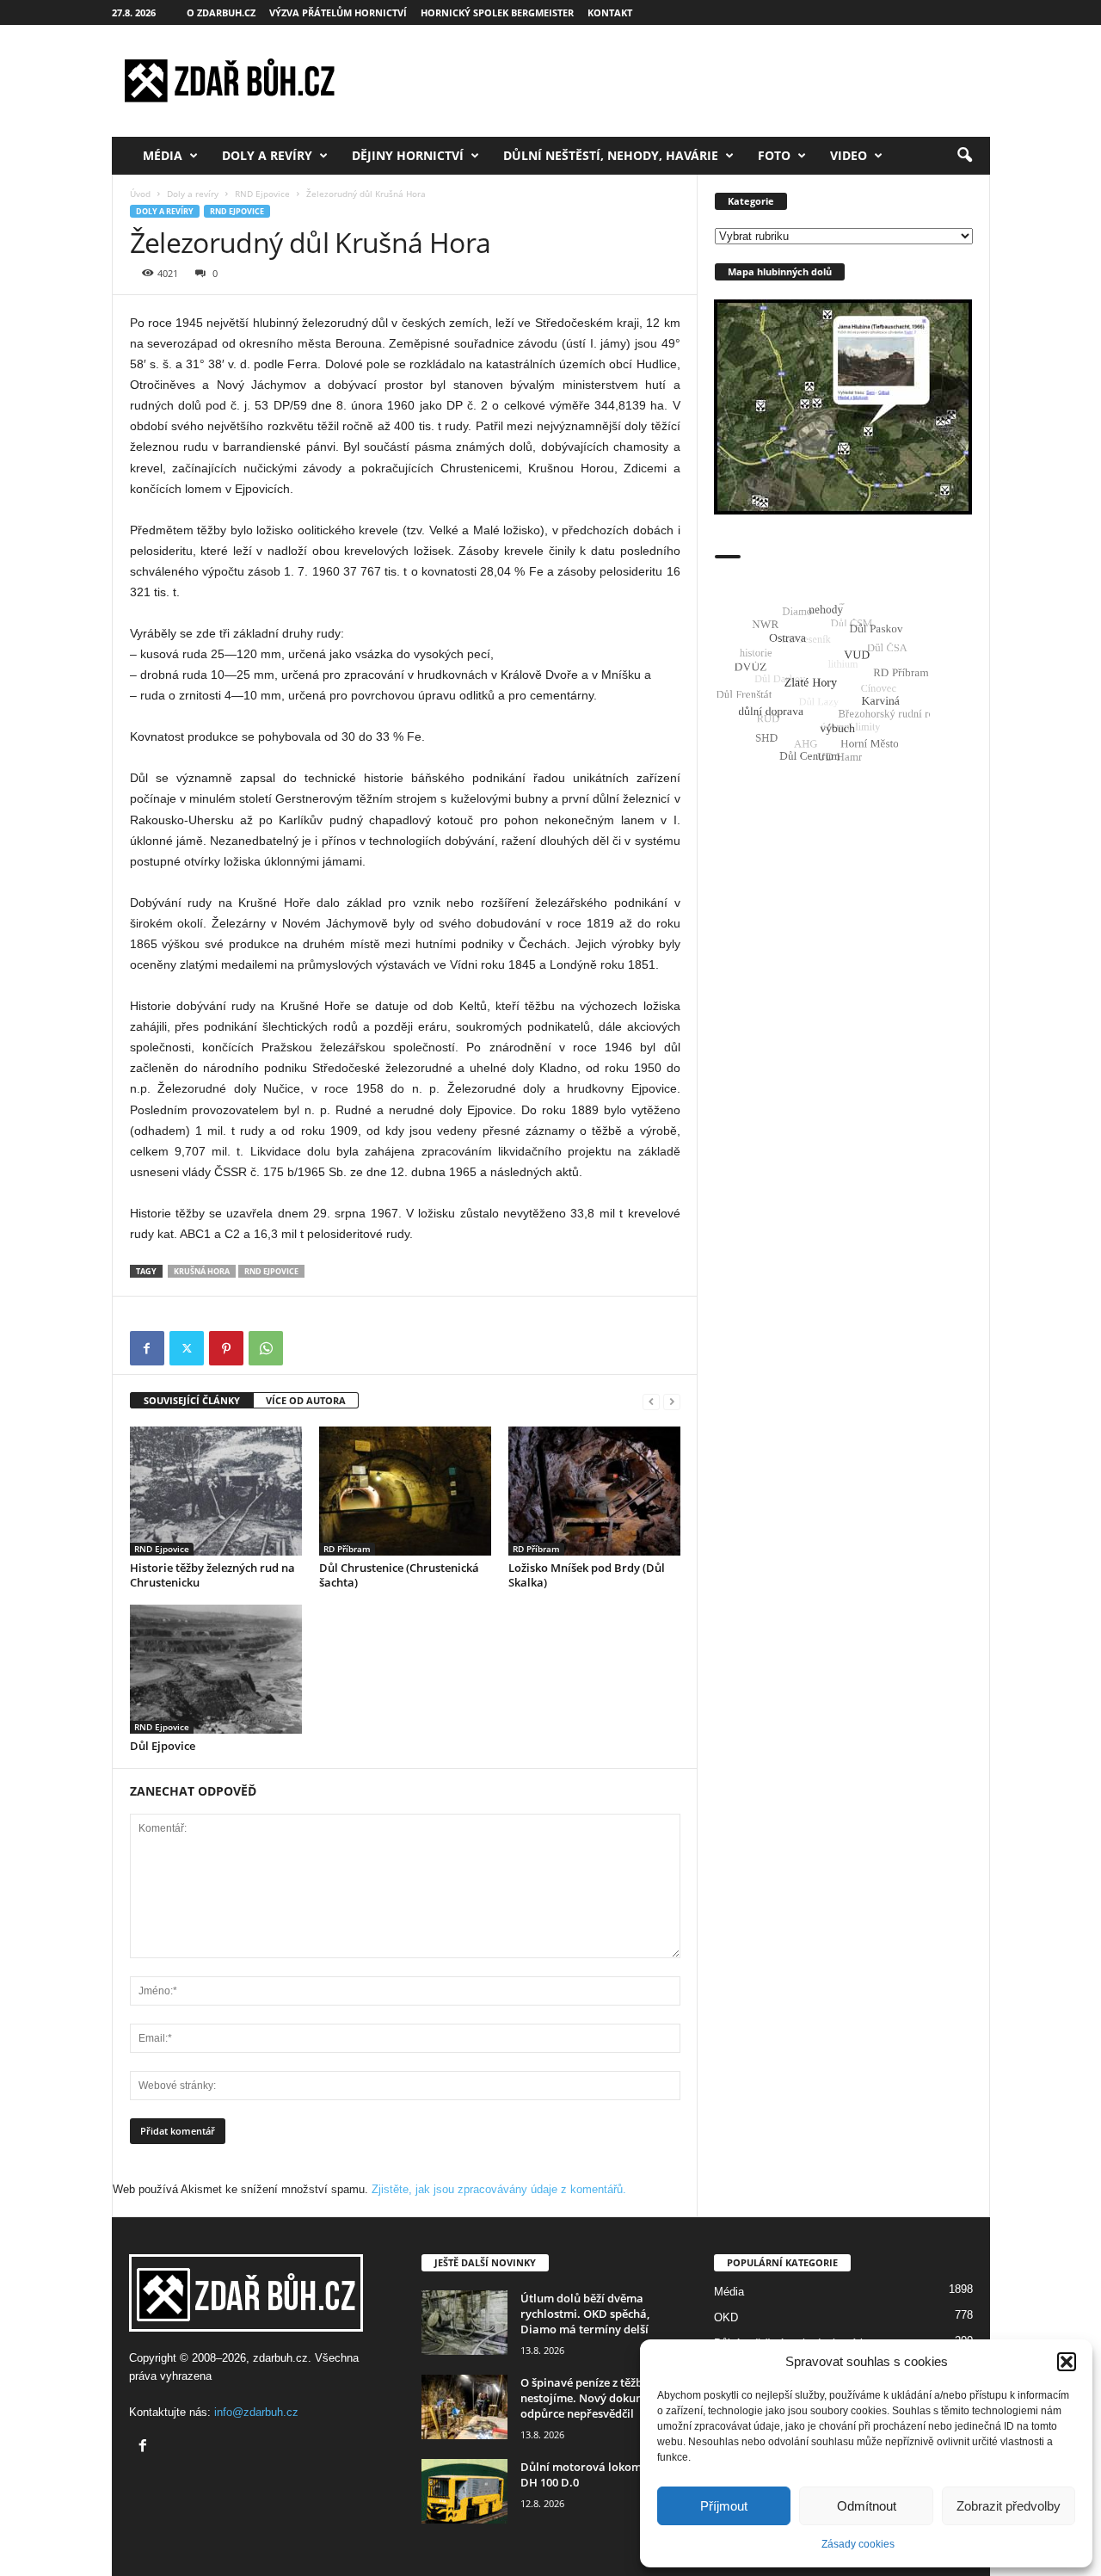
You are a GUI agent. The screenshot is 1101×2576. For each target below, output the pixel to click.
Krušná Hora (202, 1271)
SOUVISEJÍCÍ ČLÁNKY (192, 1400)
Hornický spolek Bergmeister (497, 12)
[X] (187, 1348)
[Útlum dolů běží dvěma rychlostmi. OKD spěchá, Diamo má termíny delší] (464, 2323)
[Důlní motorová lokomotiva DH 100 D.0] (464, 2491)
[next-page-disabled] (672, 1401)
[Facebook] (147, 1348)
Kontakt (610, 12)
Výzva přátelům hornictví (338, 12)
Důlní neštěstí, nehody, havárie (611, 155)
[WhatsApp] (266, 1348)
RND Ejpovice (262, 194)
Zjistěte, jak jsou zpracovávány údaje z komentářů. (499, 2189)
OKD (726, 2317)
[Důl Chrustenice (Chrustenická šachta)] (405, 1491)
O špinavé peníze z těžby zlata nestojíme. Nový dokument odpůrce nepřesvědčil (599, 2398)
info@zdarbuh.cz (256, 2412)
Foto (774, 155)
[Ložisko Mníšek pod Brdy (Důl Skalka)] (594, 1491)
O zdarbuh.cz (221, 12)
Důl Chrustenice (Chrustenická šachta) (399, 1575)
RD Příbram (347, 1549)
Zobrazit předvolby (1009, 2506)
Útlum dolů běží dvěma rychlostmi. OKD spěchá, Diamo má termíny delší (585, 2314)
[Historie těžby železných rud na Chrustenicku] (216, 1491)
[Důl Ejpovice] (216, 1669)
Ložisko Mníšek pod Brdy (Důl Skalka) (587, 1575)
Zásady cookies (858, 2544)
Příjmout (724, 2506)
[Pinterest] (226, 1348)
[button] (1067, 2362)
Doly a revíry (267, 155)
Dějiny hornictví (408, 155)
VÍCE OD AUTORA (306, 1400)
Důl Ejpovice (163, 1746)
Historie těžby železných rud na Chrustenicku (212, 1575)
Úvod (140, 194)
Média (163, 155)
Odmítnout (867, 2506)
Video (849, 155)
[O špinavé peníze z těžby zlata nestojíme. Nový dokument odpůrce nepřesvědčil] (464, 2407)
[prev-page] (651, 1401)
